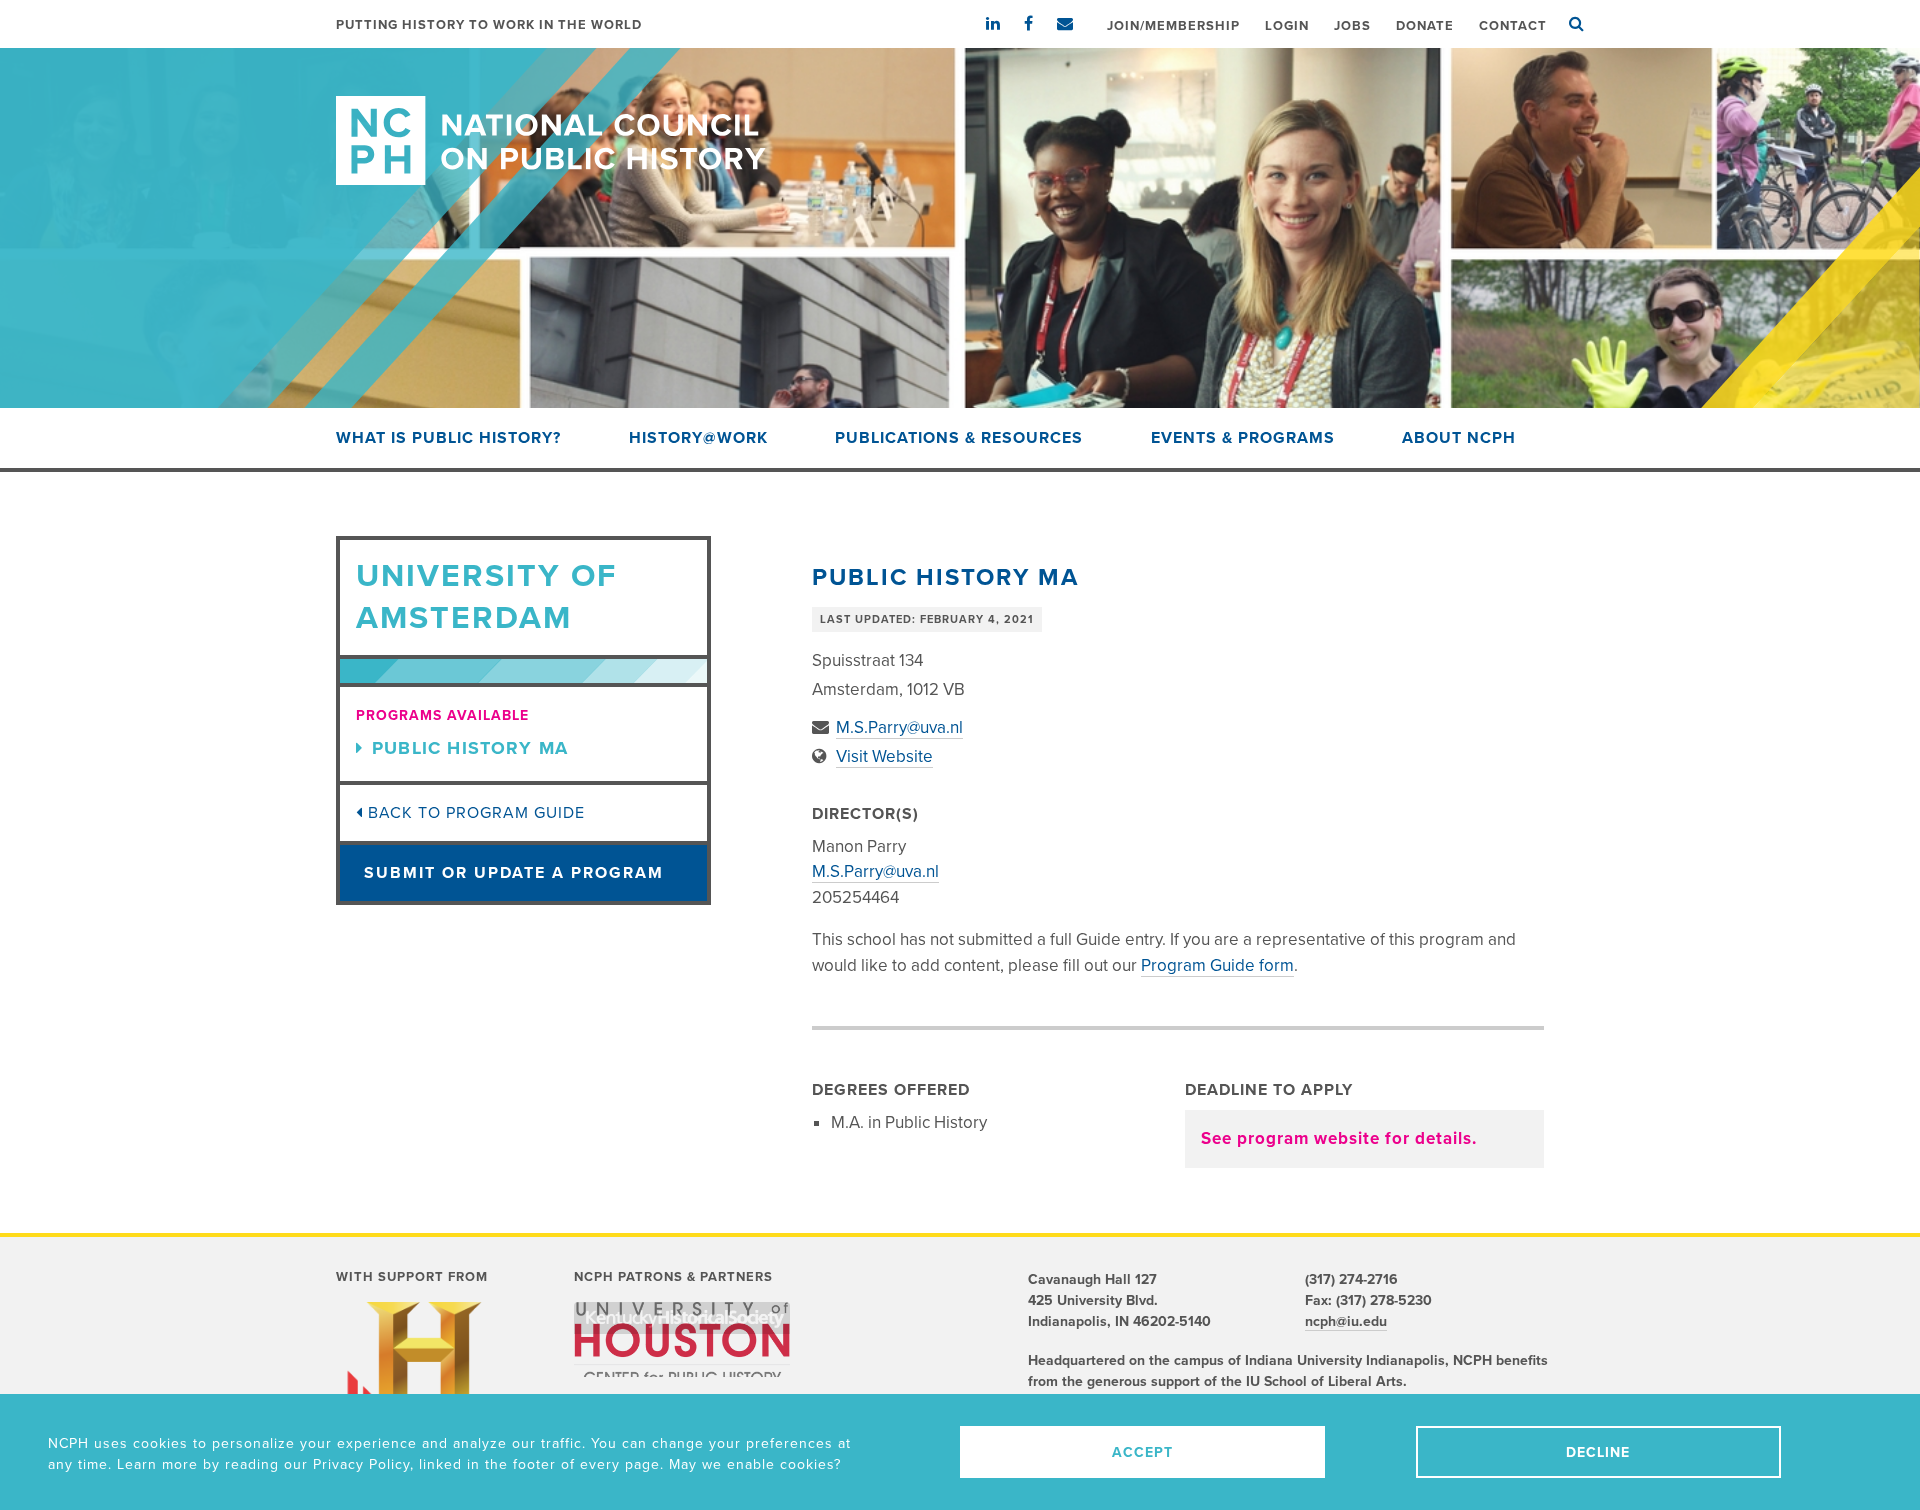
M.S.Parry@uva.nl (899, 727)
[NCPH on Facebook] (1038, 24)
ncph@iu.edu (1346, 1321)
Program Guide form (1217, 965)
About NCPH (1459, 438)
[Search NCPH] (1576, 24)
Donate (1425, 26)
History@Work (698, 438)
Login (1287, 26)
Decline (1598, 1452)
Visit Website (884, 756)
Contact (1513, 26)
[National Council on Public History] (960, 116)
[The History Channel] (424, 1383)
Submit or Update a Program (514, 873)
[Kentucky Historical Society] (682, 1318)
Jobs (1352, 26)
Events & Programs (1243, 438)
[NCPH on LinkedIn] (1003, 24)
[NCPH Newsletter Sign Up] (1075, 24)
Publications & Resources (959, 438)
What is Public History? (448, 438)
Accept (1142, 1452)
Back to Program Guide (474, 813)
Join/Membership (1173, 26)
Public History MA (470, 748)
